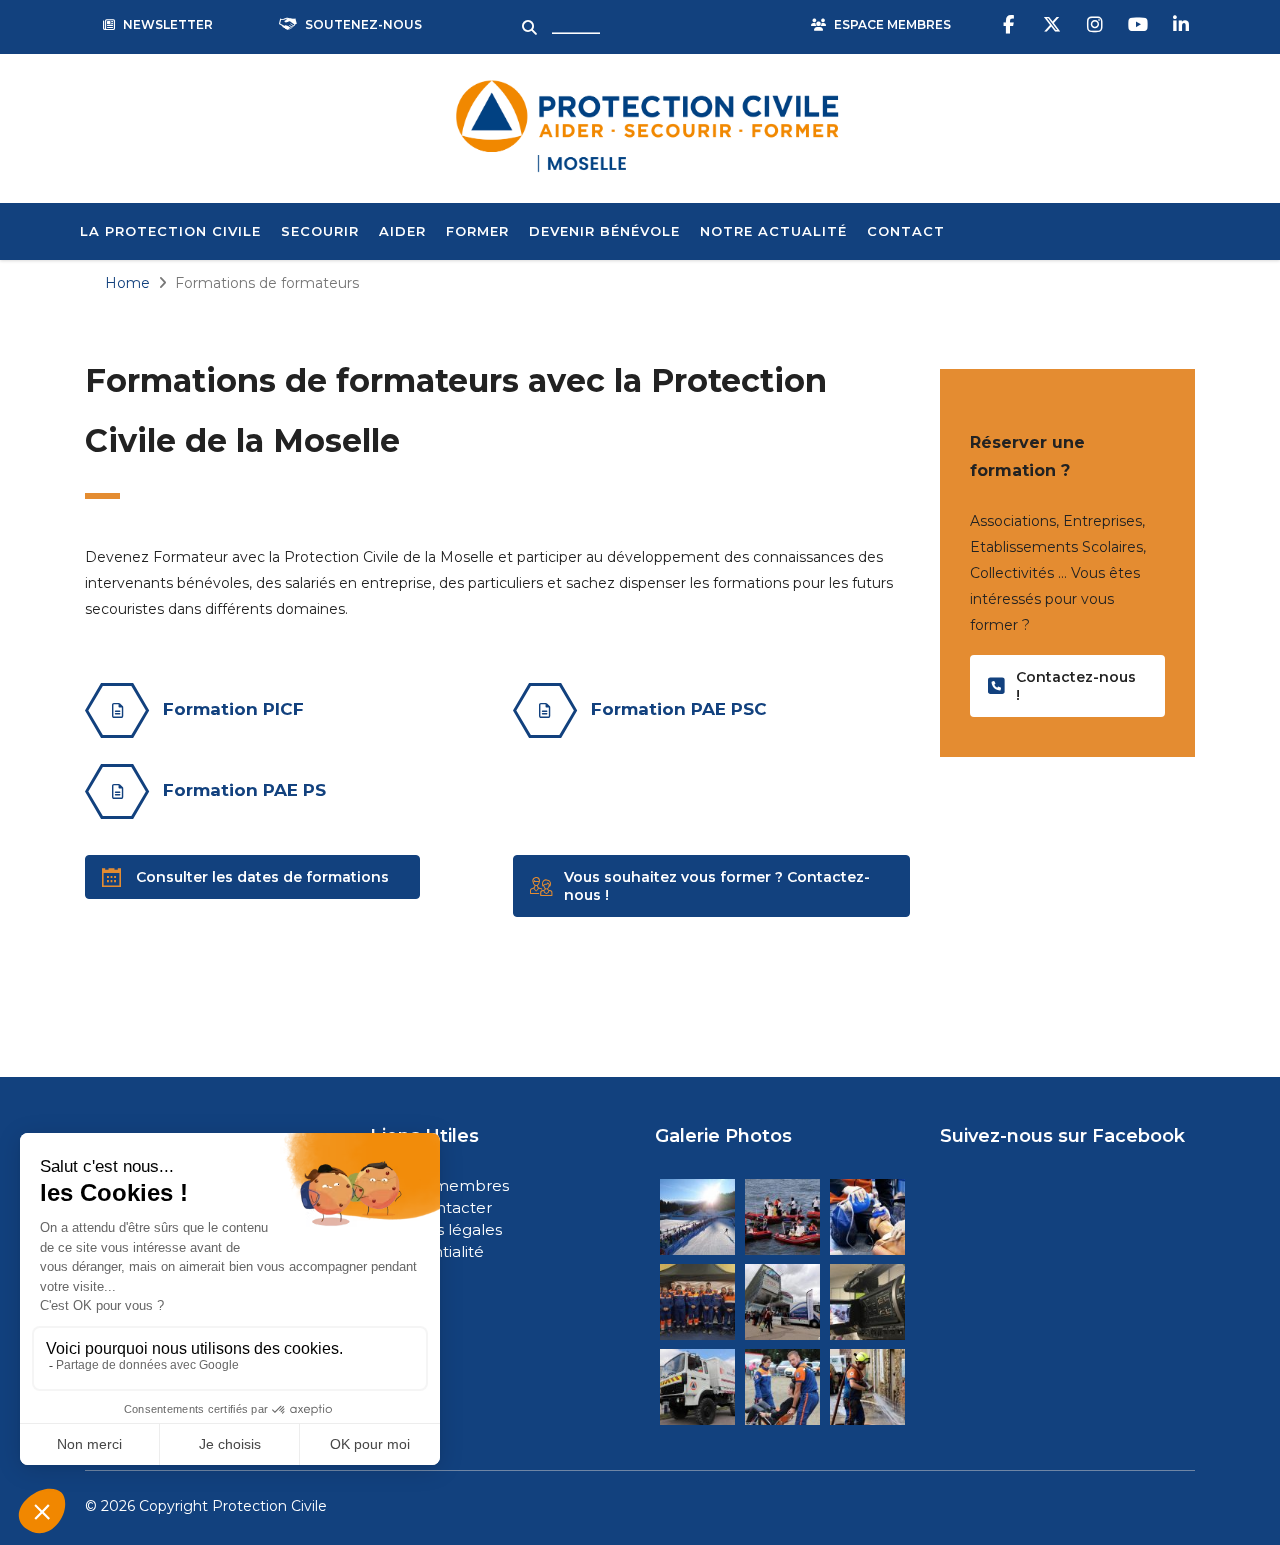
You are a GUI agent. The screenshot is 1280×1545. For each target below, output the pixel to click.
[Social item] (1011, 25)
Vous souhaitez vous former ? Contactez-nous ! (717, 886)
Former (477, 231)
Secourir (320, 231)
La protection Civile (170, 231)
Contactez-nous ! (1076, 686)
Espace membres (441, 1185)
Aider (402, 231)
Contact (906, 231)
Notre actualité (773, 231)
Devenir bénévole (604, 231)
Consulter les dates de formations (262, 877)
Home (127, 283)
